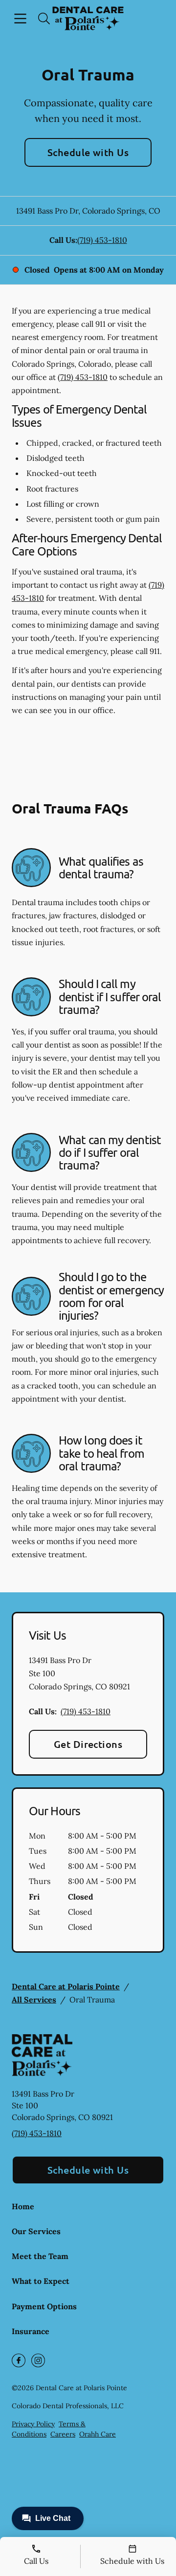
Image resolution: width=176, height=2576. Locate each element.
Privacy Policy (33, 2424)
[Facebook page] (19, 2360)
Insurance (31, 2331)
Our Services (36, 2231)
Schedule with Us (88, 152)
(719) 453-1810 (102, 240)
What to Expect (41, 2281)
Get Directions (88, 1744)
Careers (63, 2434)
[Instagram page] (38, 2360)
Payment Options (44, 2306)
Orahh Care (98, 2434)
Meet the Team (40, 2256)
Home (23, 2206)
